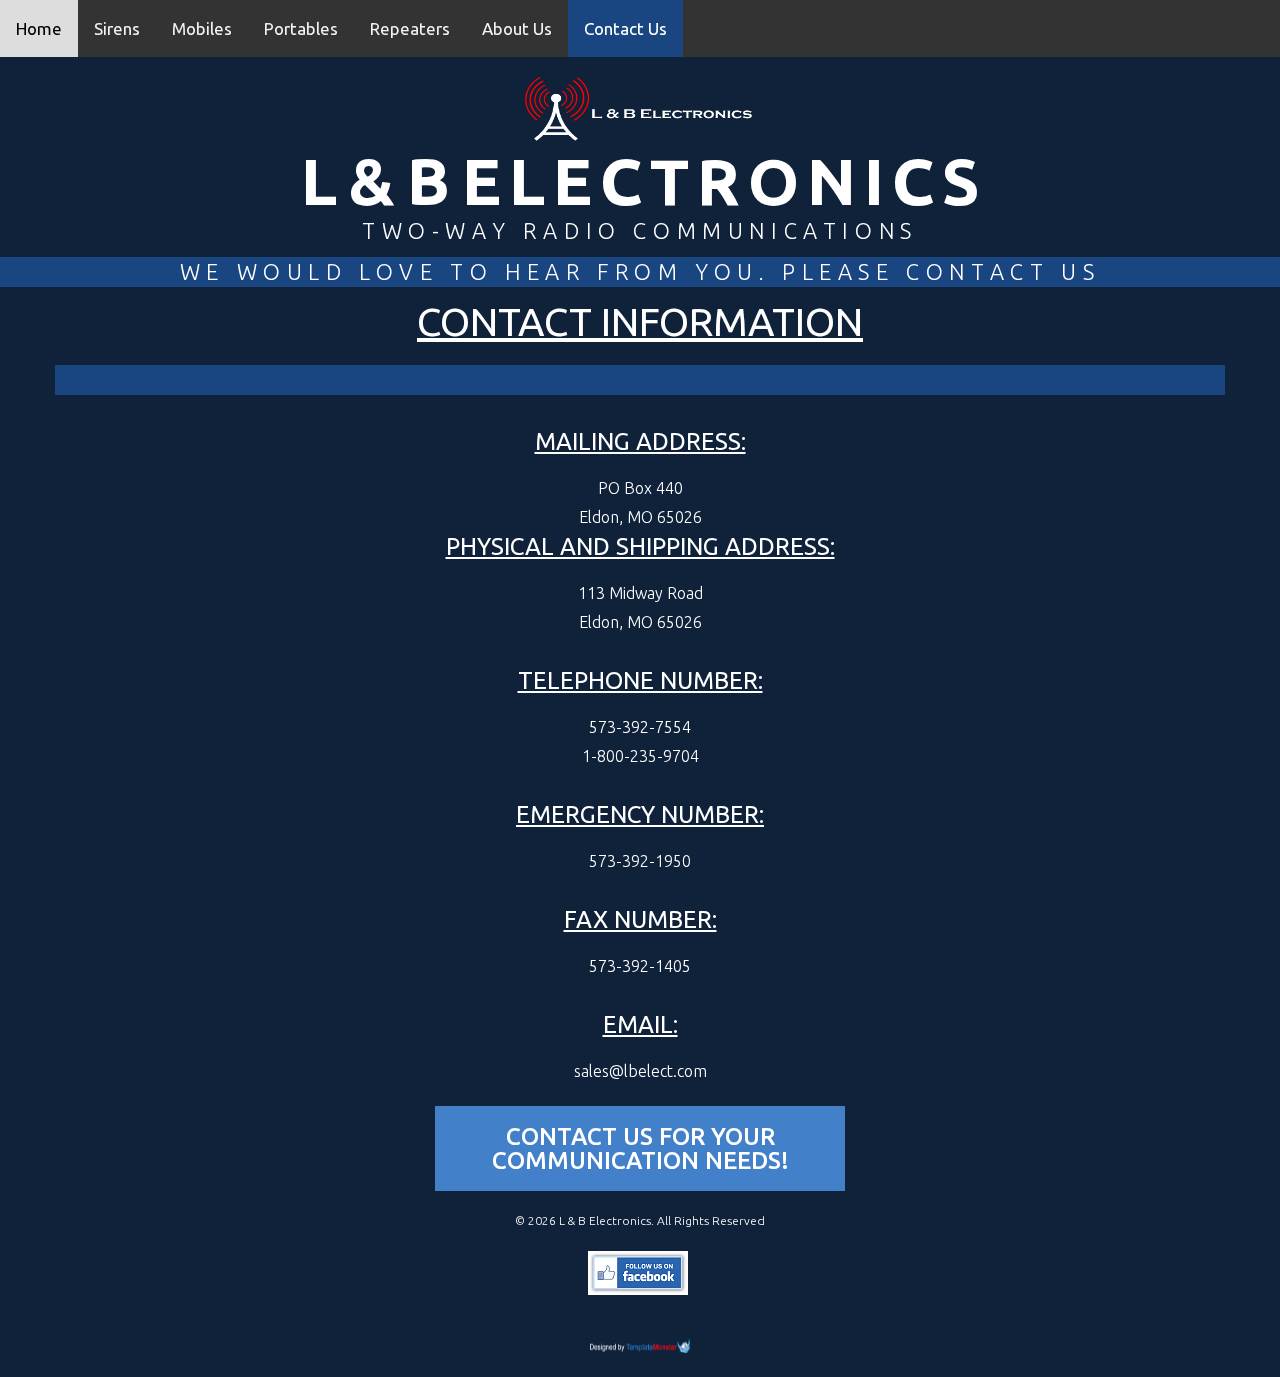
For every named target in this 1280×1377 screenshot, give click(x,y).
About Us (517, 28)
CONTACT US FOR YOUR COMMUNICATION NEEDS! (640, 1148)
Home (39, 28)
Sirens (117, 28)
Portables (301, 28)
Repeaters (410, 28)
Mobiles (202, 28)
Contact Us (625, 28)
